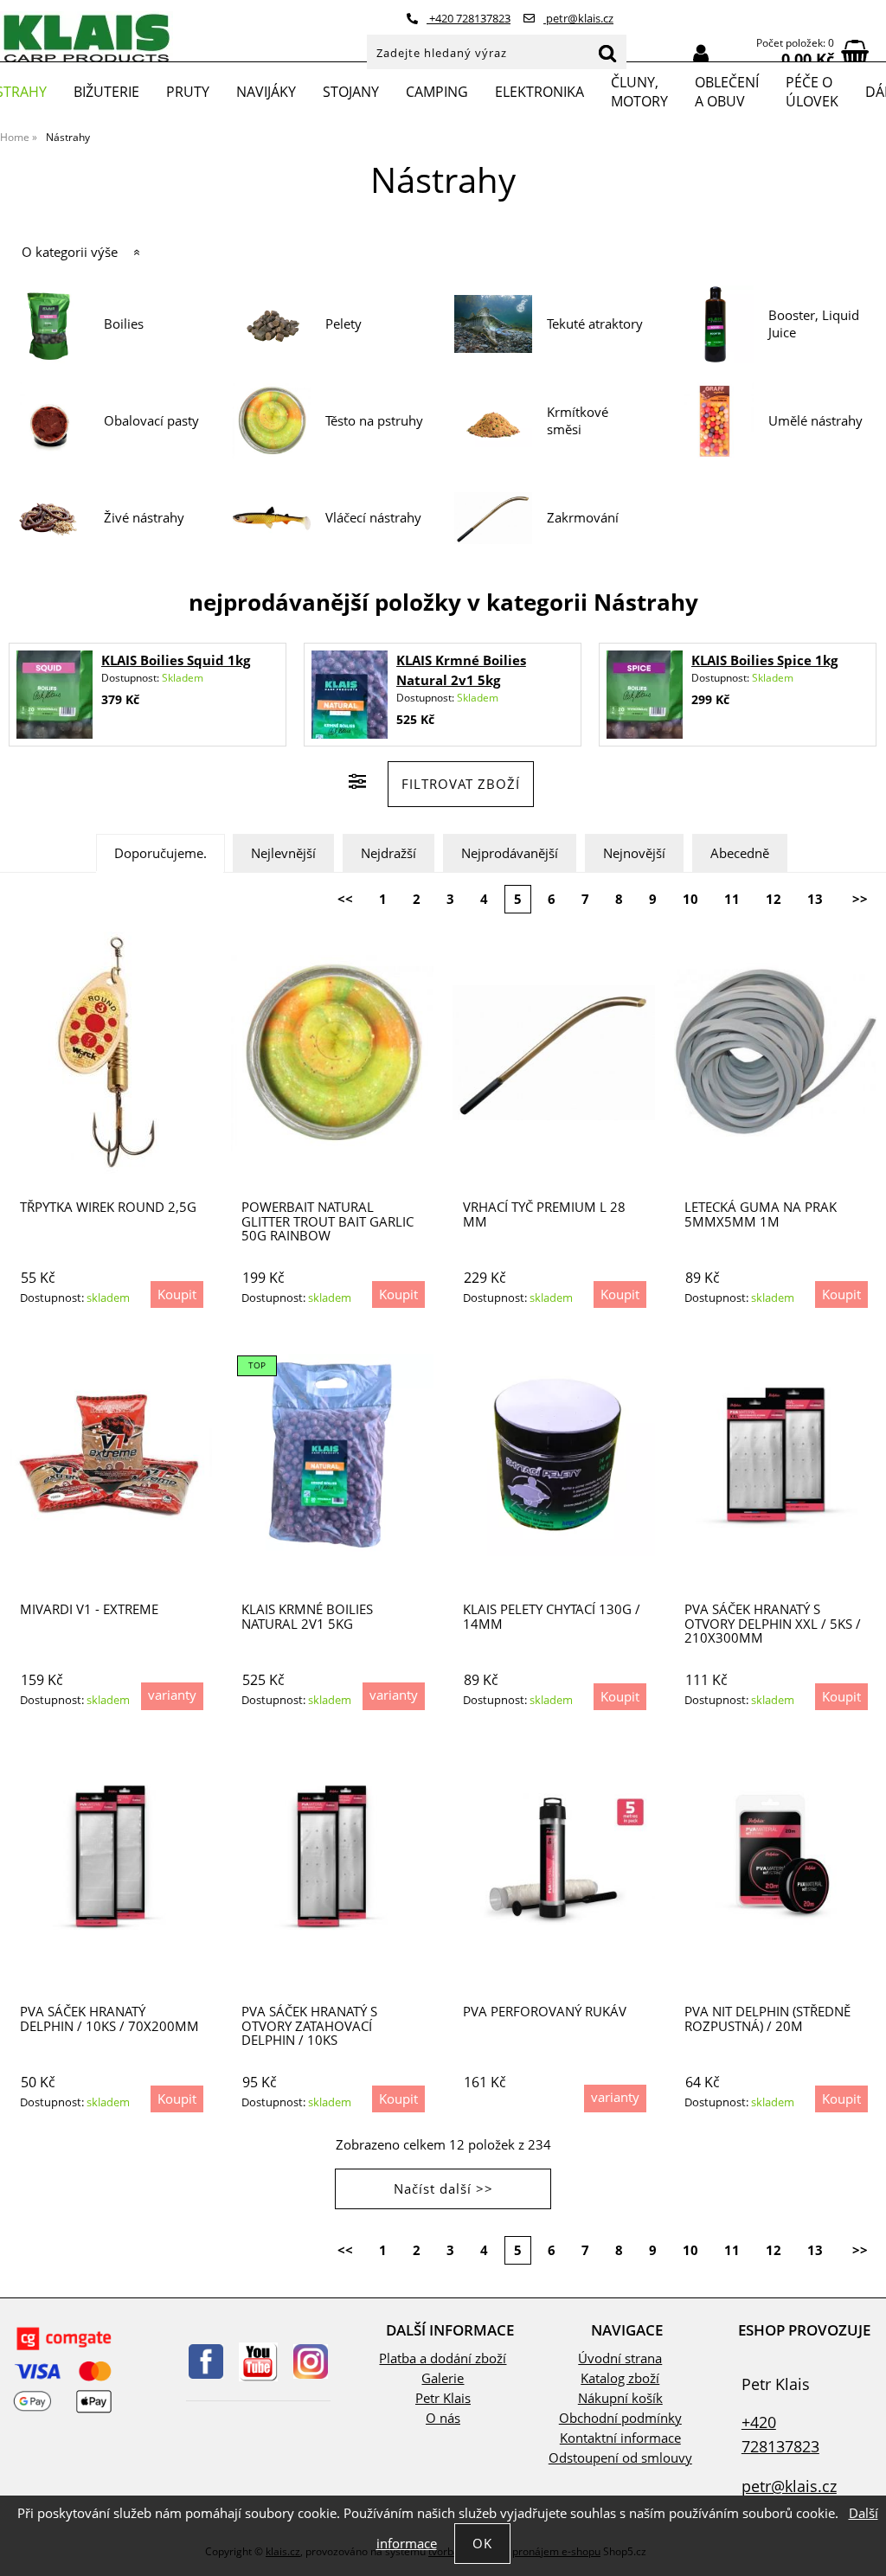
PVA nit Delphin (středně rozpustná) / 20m (767, 2019)
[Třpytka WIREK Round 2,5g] (111, 1053)
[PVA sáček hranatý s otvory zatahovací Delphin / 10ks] (332, 1858)
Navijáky (266, 92)
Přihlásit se (701, 54)
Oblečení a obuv (727, 92)
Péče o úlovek (812, 92)
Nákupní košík (620, 2398)
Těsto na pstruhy (374, 421)
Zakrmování (583, 518)
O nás (443, 2418)
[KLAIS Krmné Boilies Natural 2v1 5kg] (350, 695)
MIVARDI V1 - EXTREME (89, 1609)
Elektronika (539, 92)
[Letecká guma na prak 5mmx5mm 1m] (775, 1053)
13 (815, 899)
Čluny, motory (639, 92)
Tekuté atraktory (595, 324)
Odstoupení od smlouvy (620, 2458)
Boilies (124, 324)
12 (774, 899)
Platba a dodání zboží (443, 2358)
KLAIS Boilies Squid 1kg (176, 660)
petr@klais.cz (578, 18)
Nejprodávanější (510, 853)
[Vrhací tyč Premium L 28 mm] (554, 1053)
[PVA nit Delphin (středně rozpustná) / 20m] (775, 1858)
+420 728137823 (469, 18)
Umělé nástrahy (815, 421)
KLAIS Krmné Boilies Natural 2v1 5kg (307, 1616)
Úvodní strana (620, 2358)
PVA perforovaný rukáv (545, 2012)
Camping (437, 92)
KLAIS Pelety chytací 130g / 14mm (552, 1616)
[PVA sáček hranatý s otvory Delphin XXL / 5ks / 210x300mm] (775, 1455)
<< (345, 899)
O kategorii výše (70, 252)
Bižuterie (106, 92)
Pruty (188, 92)
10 (690, 899)
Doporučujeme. (161, 853)
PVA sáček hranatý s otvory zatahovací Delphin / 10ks (309, 2026)
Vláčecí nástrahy (373, 518)
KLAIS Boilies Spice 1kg (764, 660)
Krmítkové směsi (578, 421)
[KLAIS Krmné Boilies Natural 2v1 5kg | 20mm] (332, 1455)
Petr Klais (443, 2398)
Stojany (351, 92)
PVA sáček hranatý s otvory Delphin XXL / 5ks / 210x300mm (773, 1624)
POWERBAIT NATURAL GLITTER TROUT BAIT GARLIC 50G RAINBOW (327, 1221)
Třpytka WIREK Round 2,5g (108, 1207)
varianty (172, 1695)
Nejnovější (634, 853)
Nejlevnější (283, 853)
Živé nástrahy (144, 518)
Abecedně (740, 853)
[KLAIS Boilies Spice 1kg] (645, 695)
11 (732, 899)
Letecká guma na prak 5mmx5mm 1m (761, 1214)
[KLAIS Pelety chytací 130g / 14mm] (554, 1455)
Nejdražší (388, 853)
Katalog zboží (620, 2378)
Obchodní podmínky (620, 2418)
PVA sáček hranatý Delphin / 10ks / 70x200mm (109, 2019)
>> (860, 899)
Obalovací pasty (151, 421)
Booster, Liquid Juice (814, 324)
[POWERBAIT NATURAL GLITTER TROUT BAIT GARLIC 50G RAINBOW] (332, 1053)
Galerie (443, 2378)
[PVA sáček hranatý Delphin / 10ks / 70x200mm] (111, 1858)
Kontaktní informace (620, 2438)
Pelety (343, 324)
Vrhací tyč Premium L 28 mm (544, 1214)
